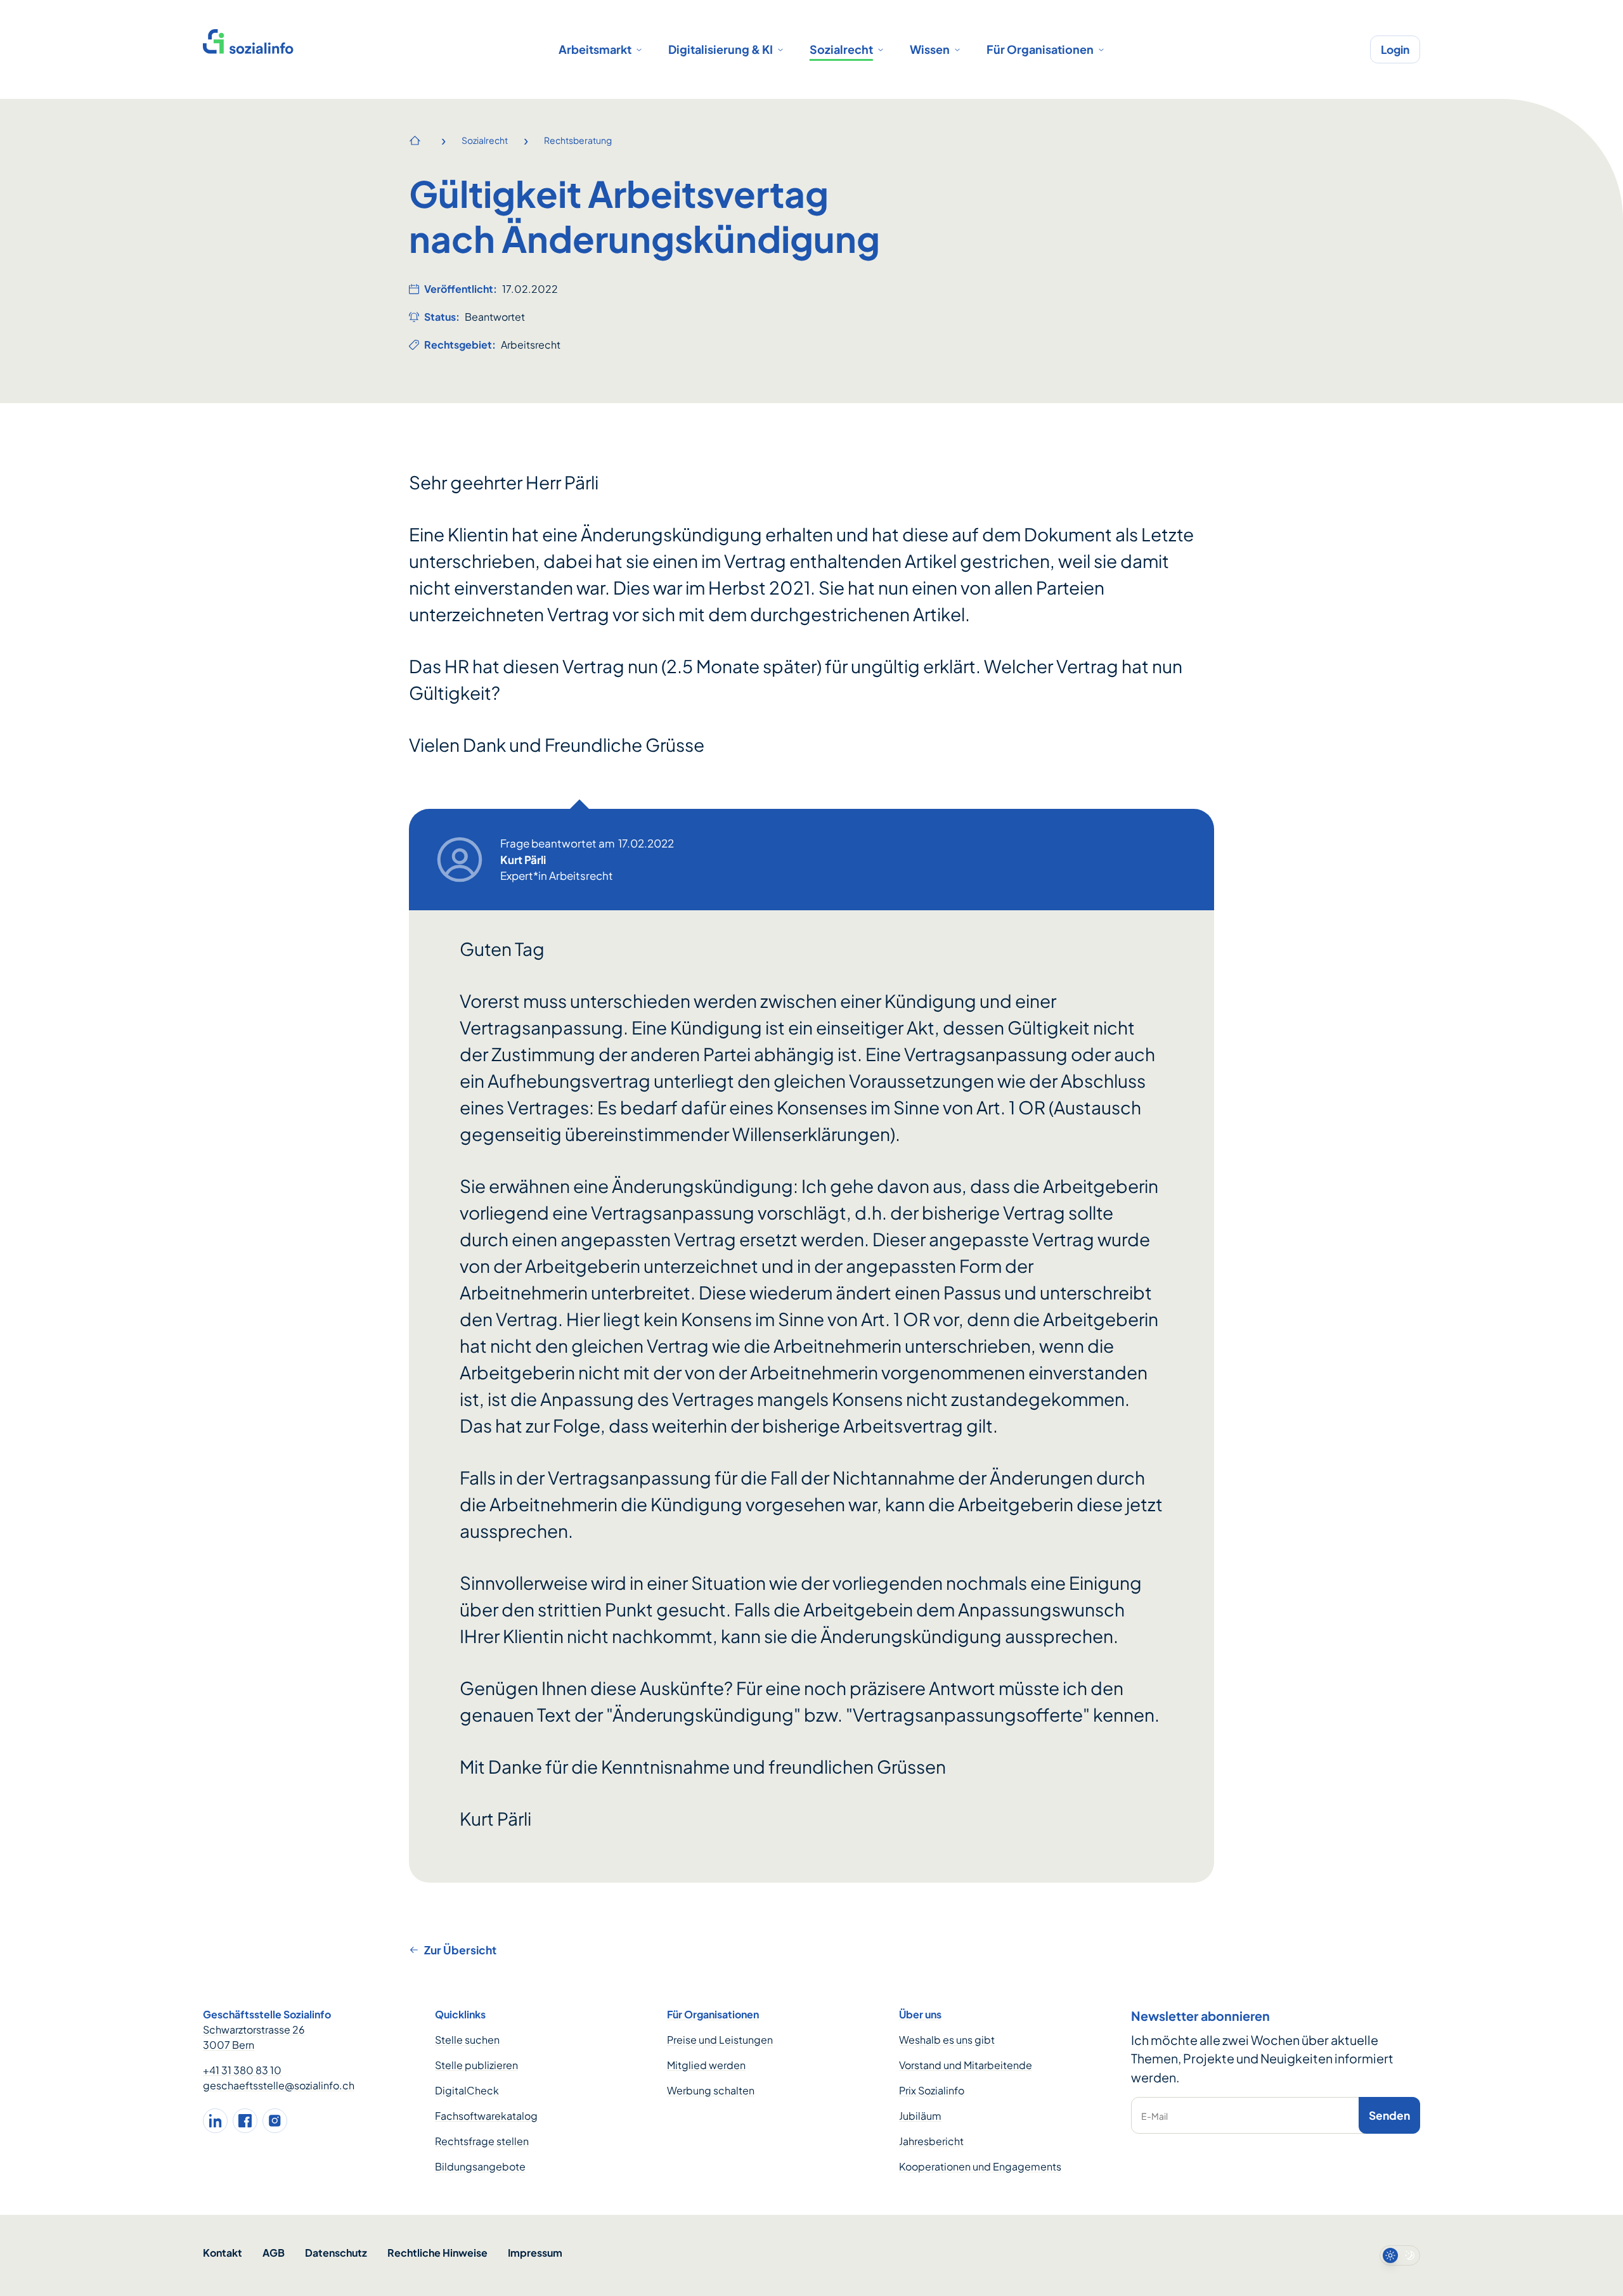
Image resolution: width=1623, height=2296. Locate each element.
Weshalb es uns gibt (947, 2040)
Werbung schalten (711, 2090)
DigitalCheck (467, 2090)
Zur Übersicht (460, 1950)
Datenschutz (336, 2253)
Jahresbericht (931, 2141)
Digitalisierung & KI (721, 49)
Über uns (920, 2014)
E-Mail (1154, 2116)
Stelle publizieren (476, 2065)
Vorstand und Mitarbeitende (966, 2065)
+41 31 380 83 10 (242, 2070)
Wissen (930, 49)
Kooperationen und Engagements (980, 2166)
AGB (274, 2253)
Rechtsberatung (578, 140)
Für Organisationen (1040, 49)
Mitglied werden (706, 2065)
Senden (1389, 2115)
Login (1395, 49)
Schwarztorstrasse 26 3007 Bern (254, 2037)
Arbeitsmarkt (595, 49)
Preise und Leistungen (720, 2040)
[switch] (1400, 2255)
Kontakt (223, 2253)
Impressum (535, 2253)
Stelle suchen (467, 2040)
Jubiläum (920, 2116)
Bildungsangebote (480, 2166)
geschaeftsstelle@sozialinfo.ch (279, 2085)
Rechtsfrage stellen (482, 2141)
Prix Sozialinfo (932, 2090)
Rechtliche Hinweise (437, 2253)
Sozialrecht (841, 49)
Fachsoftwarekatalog (486, 2116)
